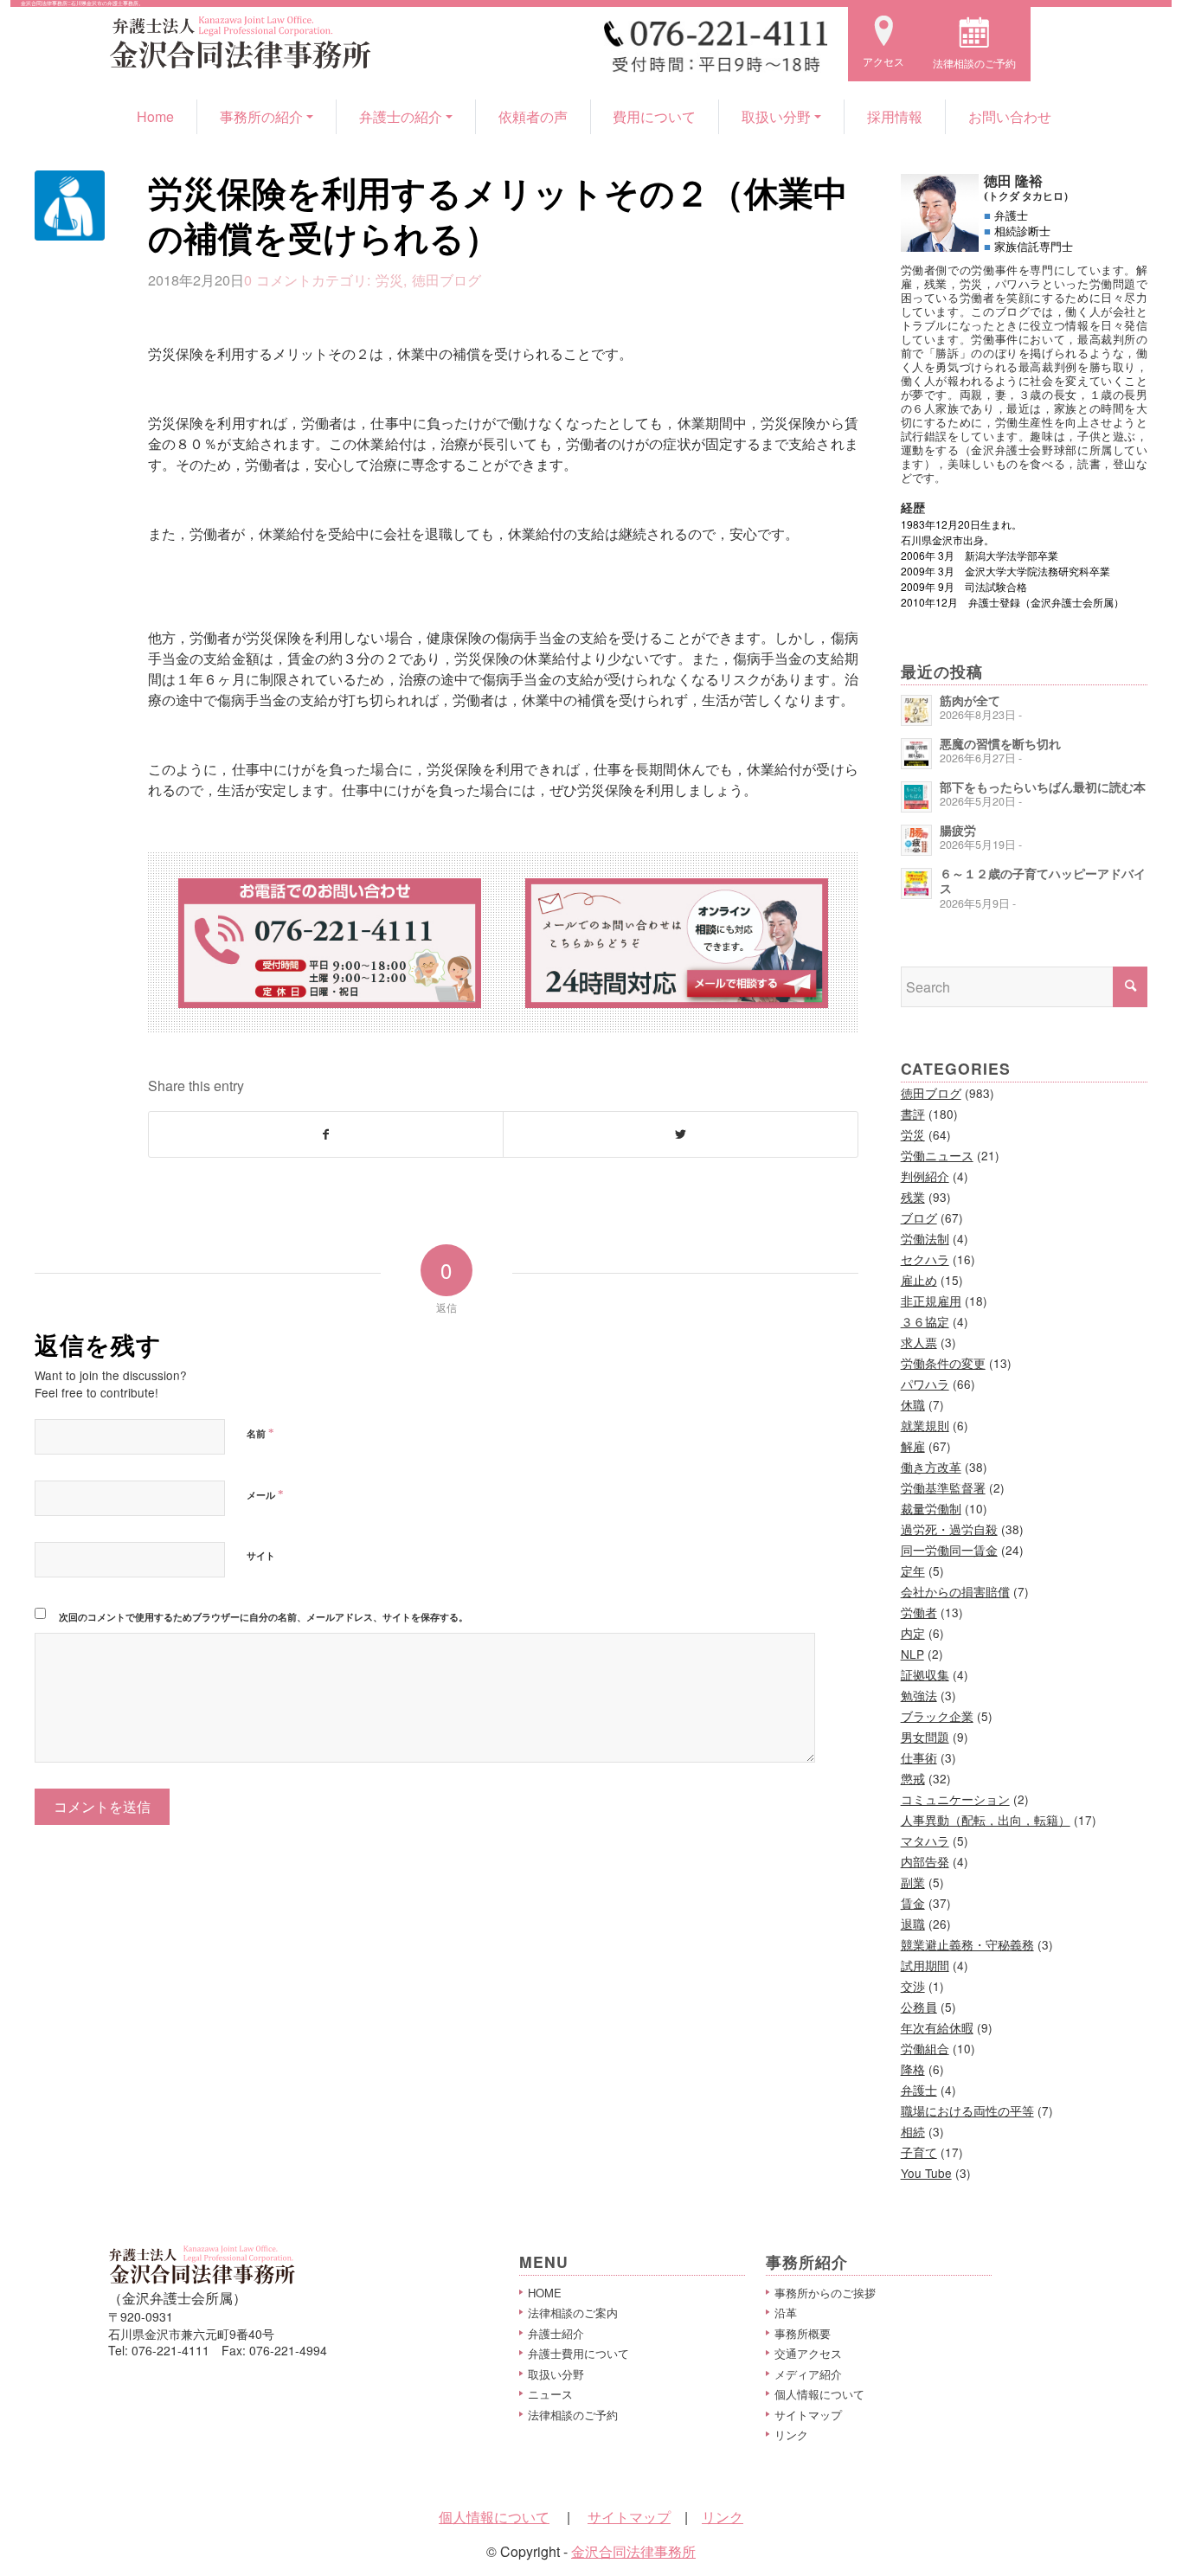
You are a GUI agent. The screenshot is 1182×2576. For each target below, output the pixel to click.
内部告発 (925, 1861)
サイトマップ (808, 2415)
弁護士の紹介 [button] (401, 116)
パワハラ (925, 1384)
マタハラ (925, 1840)
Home (155, 116)
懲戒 (913, 1778)
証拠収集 (925, 1674)
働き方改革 (931, 1467)
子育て (919, 2152)
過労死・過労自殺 (949, 1529)
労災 (389, 279)
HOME (545, 2293)
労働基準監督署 (943, 1487)
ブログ (919, 1217)
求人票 (919, 1342)
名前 (260, 1433)
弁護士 (919, 2090)
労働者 (919, 1612)
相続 (913, 2131)
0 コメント (278, 279)
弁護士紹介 (556, 2333)
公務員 (919, 2007)
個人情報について (819, 2394)
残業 (913, 1197)
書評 (913, 1114)
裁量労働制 (931, 1508)
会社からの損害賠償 (955, 1591)
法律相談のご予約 (573, 2415)
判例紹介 (925, 1176)
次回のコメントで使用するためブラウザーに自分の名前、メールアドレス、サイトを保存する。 (263, 1617)
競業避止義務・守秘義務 (967, 1944)
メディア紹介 (808, 2374)
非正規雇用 (931, 1301)
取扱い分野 (556, 2374)
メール (265, 1494)
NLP (912, 1654)
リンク (791, 2435)
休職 (913, 1404)
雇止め (919, 1280)
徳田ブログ (446, 279)
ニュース (550, 2394)
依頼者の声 (533, 116)
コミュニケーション (955, 1799)
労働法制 (925, 1238)
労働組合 (925, 2048)
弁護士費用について (578, 2353)
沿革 (786, 2313)
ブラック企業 (937, 1716)
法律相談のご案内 (573, 2313)
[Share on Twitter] (680, 1134)
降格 (913, 2069)
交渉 (913, 1986)
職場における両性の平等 (967, 2110)
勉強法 (919, 1695)
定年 (913, 1571)
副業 (913, 1882)
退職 (913, 1924)
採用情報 (895, 116)
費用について (654, 116)
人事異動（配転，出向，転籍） (986, 1820)
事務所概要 (803, 2333)
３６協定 (925, 1321)
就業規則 (925, 1425)
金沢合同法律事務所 (633, 2551)
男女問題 (925, 1737)
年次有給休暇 (937, 2027)
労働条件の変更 (943, 1363)
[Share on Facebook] (326, 1134)
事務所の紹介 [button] (261, 116)
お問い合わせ (1010, 116)
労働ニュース (937, 1155)
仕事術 (919, 1757)
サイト (261, 1555)
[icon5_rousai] (70, 206)
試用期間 (925, 1965)
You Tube (926, 2173)
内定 (913, 1633)
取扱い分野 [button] (776, 116)
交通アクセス (808, 2353)
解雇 (913, 1446)
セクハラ (925, 1259)
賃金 (913, 1903)
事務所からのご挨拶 (825, 2293)
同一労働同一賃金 (949, 1550)
